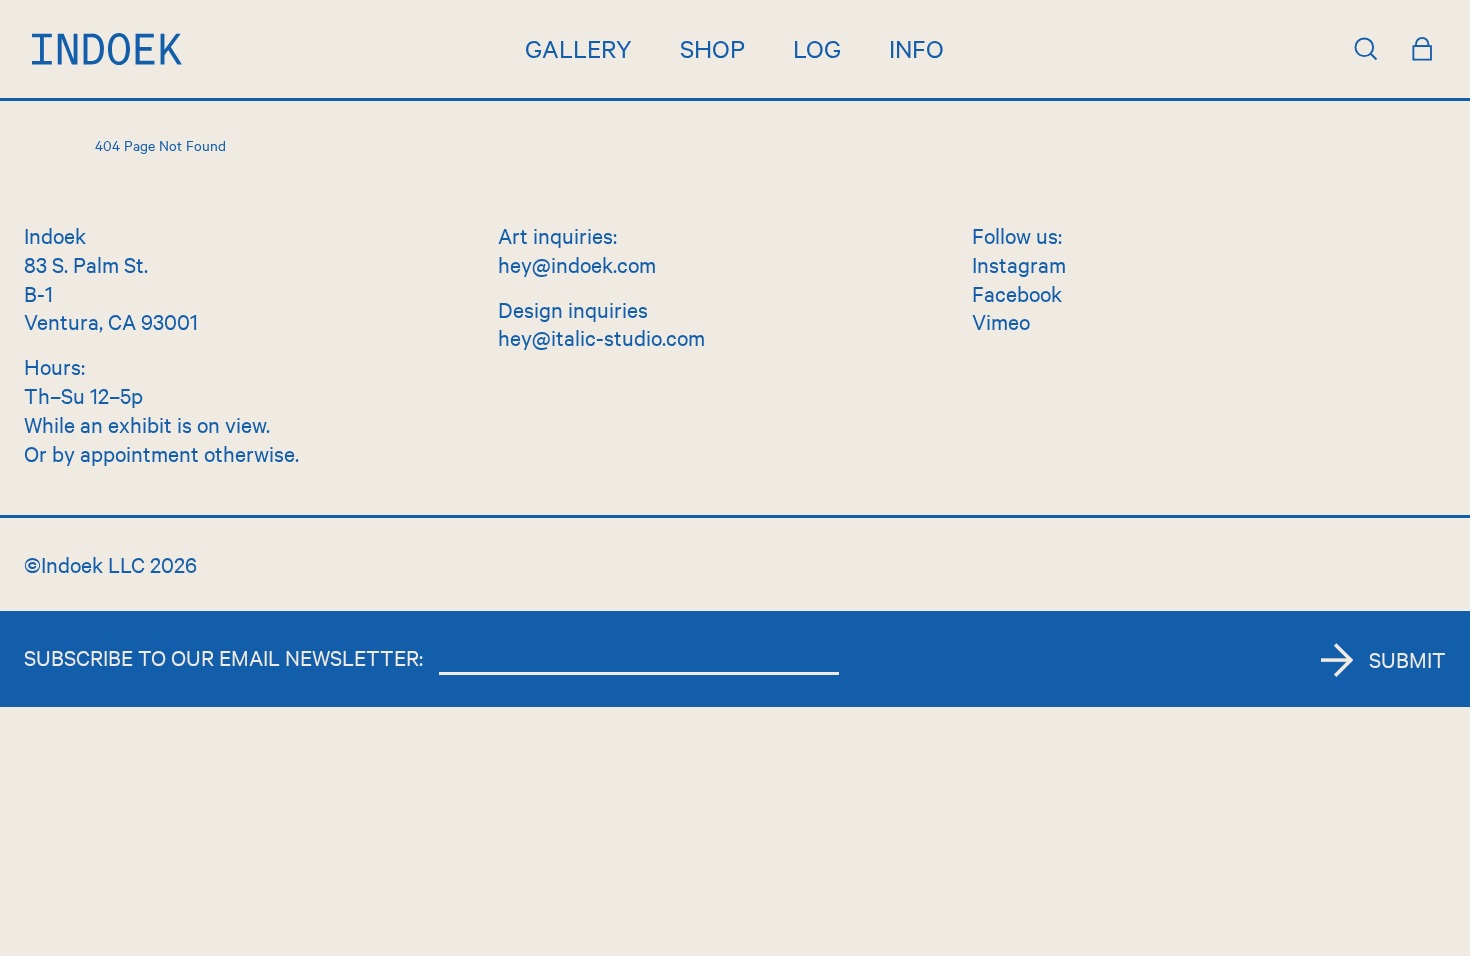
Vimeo (1001, 321)
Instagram (1019, 264)
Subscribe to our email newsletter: (223, 657)
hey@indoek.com (577, 264)
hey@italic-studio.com (601, 337)
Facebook (1017, 293)
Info (916, 48)
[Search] (1366, 49)
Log (817, 48)
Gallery (578, 48)
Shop (712, 48)
